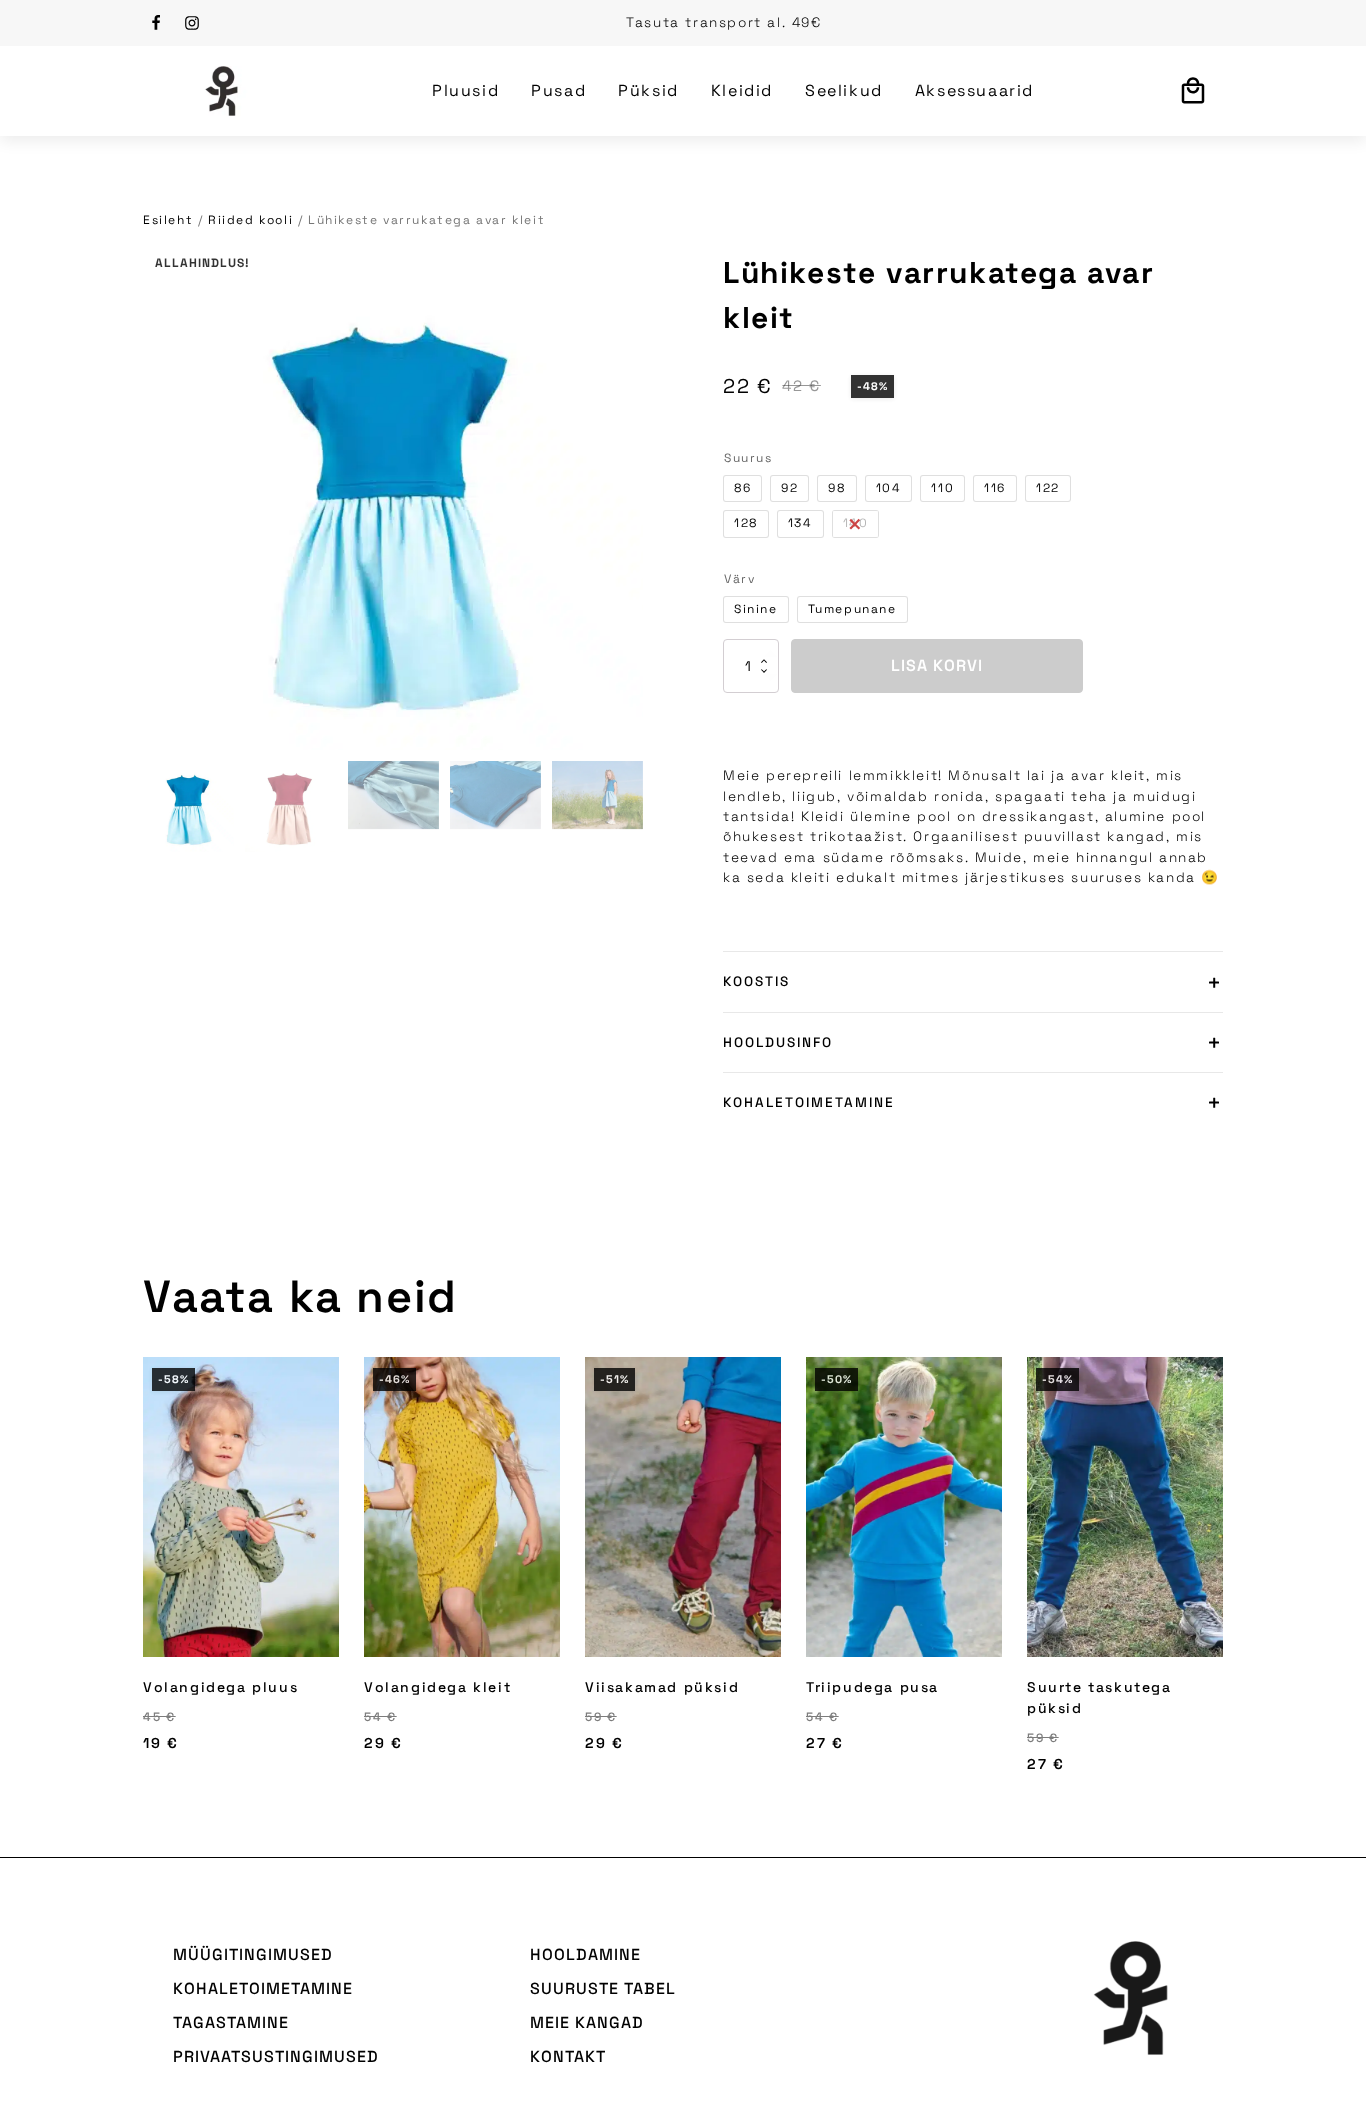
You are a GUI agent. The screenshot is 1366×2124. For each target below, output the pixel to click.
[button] (188, 806)
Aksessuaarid (974, 90)
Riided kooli (250, 220)
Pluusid (465, 90)
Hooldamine (585, 1954)
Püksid (648, 90)
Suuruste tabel (603, 1988)
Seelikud (844, 90)
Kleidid (742, 90)
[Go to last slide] (143, 1577)
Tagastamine (231, 2022)
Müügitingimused (253, 1954)
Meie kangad (587, 2022)
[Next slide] (1223, 1577)
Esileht (168, 220)
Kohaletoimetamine (263, 1988)
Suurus (748, 458)
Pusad (558, 90)
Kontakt (568, 2056)
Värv (739, 579)
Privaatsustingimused (276, 2056)
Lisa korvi (937, 665)
